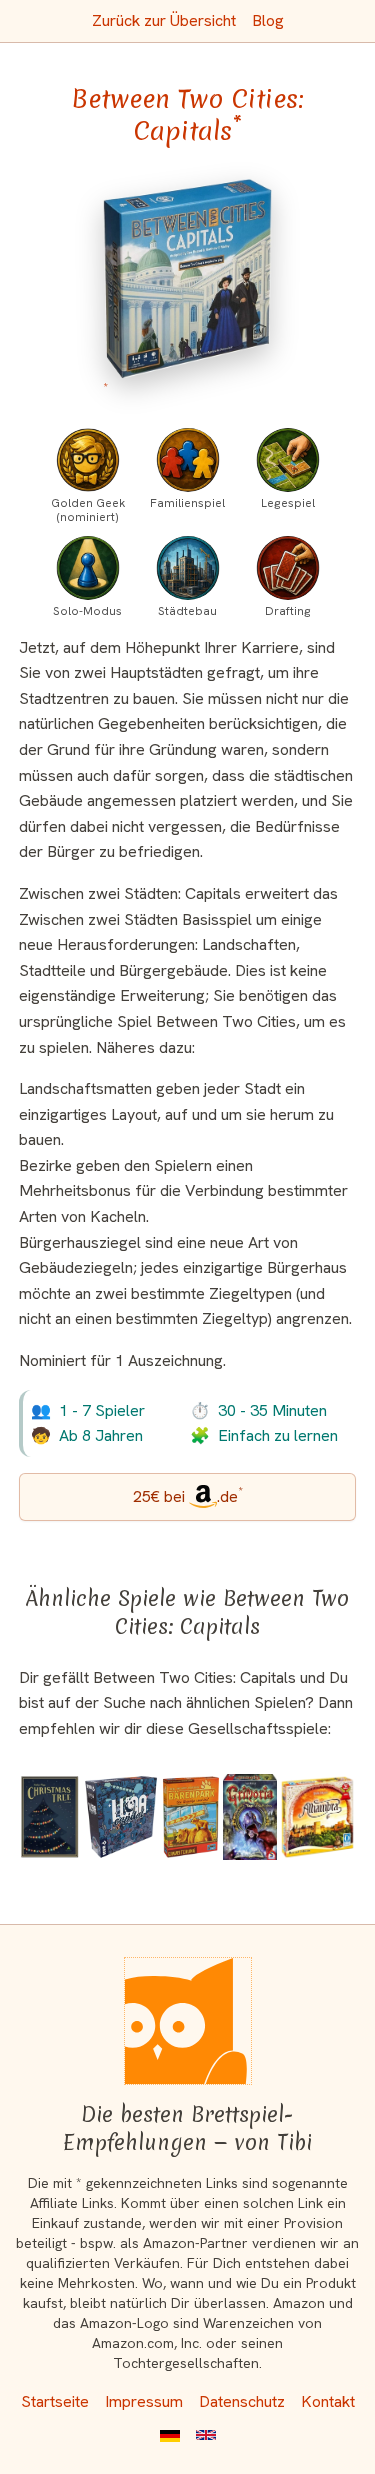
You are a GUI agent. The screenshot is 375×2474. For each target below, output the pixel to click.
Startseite (55, 2401)
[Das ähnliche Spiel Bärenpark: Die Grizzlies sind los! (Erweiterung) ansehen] (191, 1817)
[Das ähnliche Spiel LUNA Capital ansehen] (120, 1817)
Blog (268, 20)
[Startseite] (188, 2021)
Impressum (144, 2401)
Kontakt (328, 2401)
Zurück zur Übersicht (164, 20)
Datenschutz (242, 2401)
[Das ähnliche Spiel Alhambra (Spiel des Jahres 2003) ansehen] (317, 1817)
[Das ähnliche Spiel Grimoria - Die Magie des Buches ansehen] (250, 1817)
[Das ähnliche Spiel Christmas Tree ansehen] (50, 1817)
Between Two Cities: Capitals (187, 115)
